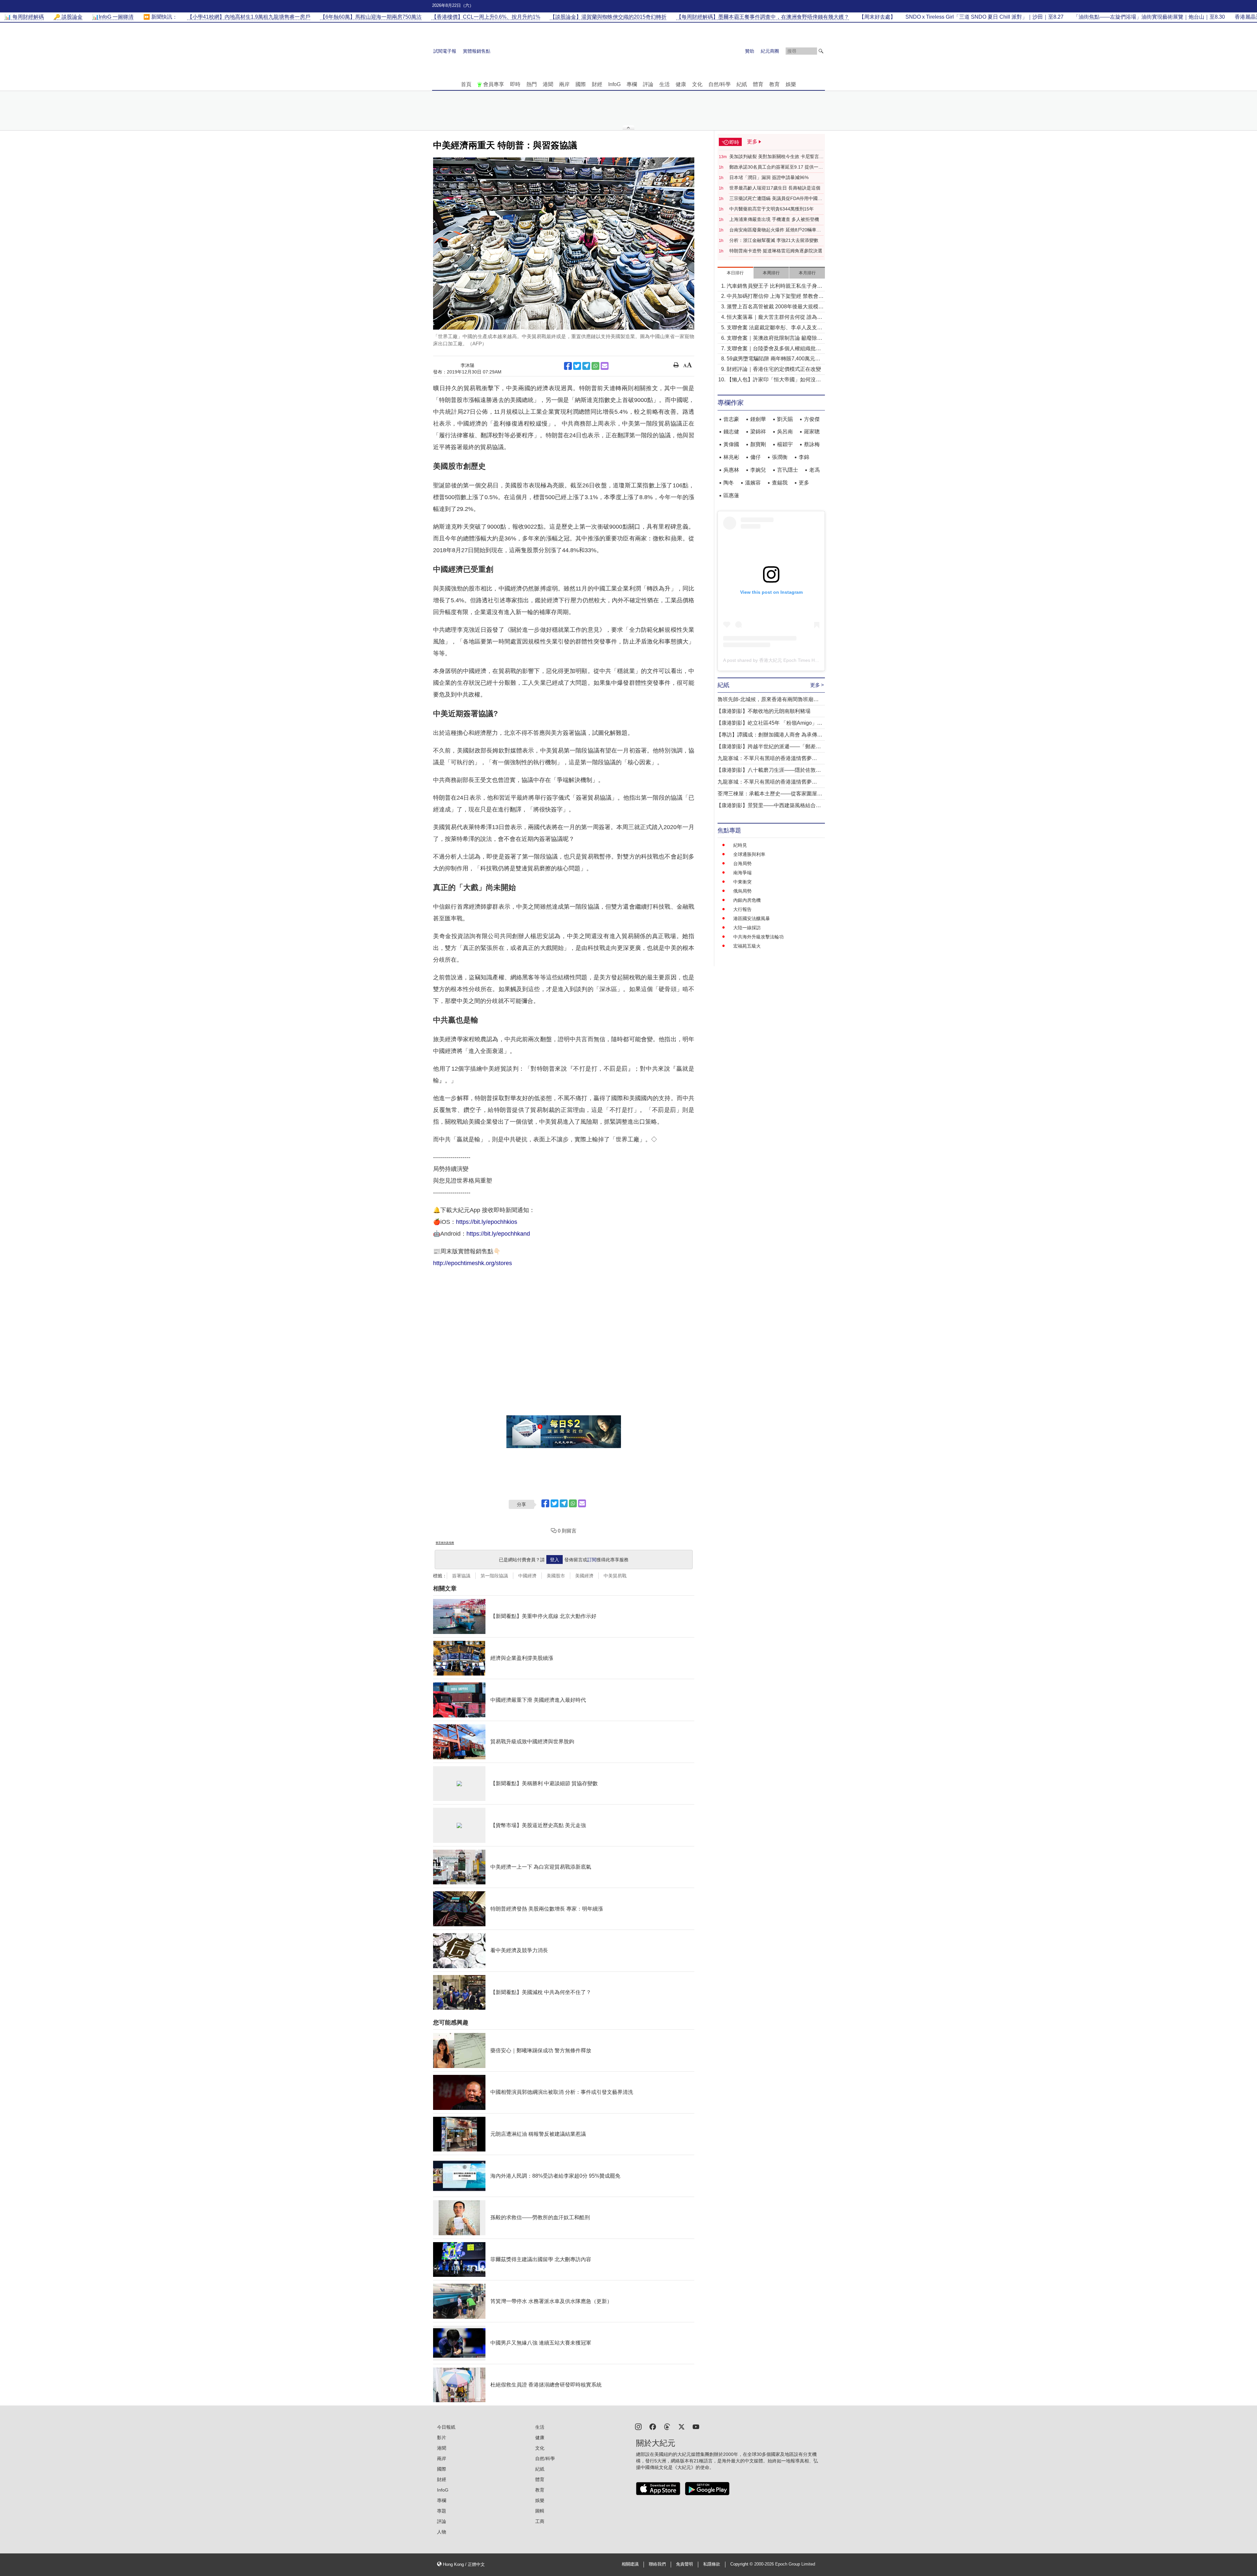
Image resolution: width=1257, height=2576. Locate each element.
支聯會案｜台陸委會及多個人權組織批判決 (774, 349)
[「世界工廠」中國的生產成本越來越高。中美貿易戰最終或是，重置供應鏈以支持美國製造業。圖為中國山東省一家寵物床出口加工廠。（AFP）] (564, 244)
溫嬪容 (753, 483)
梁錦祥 (758, 432)
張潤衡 (780, 457)
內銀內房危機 (747, 900)
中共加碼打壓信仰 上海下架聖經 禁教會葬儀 (775, 297)
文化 (697, 84)
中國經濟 (527, 1576)
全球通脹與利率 (749, 854)
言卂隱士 (788, 470)
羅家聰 (812, 432)
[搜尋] (821, 51)
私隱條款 (712, 2564)
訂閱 (592, 1560)
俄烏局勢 (742, 891)
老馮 (814, 470)
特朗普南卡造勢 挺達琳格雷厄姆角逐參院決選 (776, 251)
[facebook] (653, 2426)
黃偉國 (731, 444)
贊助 (750, 51)
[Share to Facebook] (568, 366)
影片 (442, 2438)
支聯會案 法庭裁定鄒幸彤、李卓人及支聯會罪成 (774, 328)
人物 (442, 2532)
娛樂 (791, 84)
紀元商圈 (770, 51)
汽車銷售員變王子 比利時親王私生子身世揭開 (774, 287)
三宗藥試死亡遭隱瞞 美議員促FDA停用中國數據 (776, 199)
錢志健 (731, 432)
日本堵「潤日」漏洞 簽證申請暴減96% (769, 177)
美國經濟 (584, 1576)
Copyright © (742, 2564)
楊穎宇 (785, 444)
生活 (665, 84)
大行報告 (742, 909)
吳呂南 (785, 432)
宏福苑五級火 (747, 946)
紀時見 (740, 845)
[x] (682, 2426)
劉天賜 (785, 419)
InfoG (614, 84)
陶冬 (729, 483)
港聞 (548, 84)
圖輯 (540, 2511)
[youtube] (696, 2426)
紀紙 (742, 84)
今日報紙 (446, 2427)
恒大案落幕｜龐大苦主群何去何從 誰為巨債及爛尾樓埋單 (774, 318)
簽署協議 (461, 1576)
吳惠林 (731, 470)
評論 (648, 84)
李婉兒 (758, 470)
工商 (540, 2521)
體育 (758, 84)
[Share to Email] (605, 366)
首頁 (466, 84)
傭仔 (756, 457)
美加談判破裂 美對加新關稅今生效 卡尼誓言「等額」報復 (774, 157)
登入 (555, 1560)
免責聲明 (684, 2564)
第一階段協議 (494, 1576)
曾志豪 (731, 419)
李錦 (804, 457)
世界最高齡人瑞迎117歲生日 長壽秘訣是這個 (775, 188)
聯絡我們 (657, 2564)
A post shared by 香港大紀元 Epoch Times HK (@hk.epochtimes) (790, 660)
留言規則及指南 (445, 1543)
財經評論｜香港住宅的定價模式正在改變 (774, 369)
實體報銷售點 (477, 51)
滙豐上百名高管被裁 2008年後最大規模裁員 (775, 307)
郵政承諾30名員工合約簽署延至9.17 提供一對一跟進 (776, 167)
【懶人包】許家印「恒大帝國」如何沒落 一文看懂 (774, 380)
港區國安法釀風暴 (752, 918)
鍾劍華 (758, 419)
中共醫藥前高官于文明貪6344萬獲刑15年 (772, 209)
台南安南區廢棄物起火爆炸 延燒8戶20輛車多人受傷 (775, 230)
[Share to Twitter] (577, 366)
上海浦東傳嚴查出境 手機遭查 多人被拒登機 (774, 219)
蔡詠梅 (812, 444)
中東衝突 (742, 882)
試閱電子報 (445, 51)
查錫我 (780, 483)
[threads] (667, 2426)
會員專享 (494, 84)
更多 (804, 483)
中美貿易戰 (615, 1576)
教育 (774, 84)
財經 (597, 84)
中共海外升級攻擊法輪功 (758, 937)
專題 (442, 2511)
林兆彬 (731, 457)
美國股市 (556, 1576)
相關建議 (630, 2564)
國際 (581, 84)
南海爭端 (742, 873)
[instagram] (638, 2426)
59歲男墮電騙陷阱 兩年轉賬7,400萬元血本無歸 (774, 359)
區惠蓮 (731, 495)
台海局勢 (742, 863)
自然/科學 (720, 84)
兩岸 (564, 84)
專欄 (632, 84)
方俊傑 (812, 419)
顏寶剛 (758, 444)
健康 (681, 84)
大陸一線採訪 (747, 928)
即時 (515, 84)
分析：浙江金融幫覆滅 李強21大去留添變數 (774, 240)
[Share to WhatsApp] (595, 366)
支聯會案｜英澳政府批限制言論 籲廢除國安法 (774, 339)
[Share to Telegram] (586, 366)
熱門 (532, 84)
